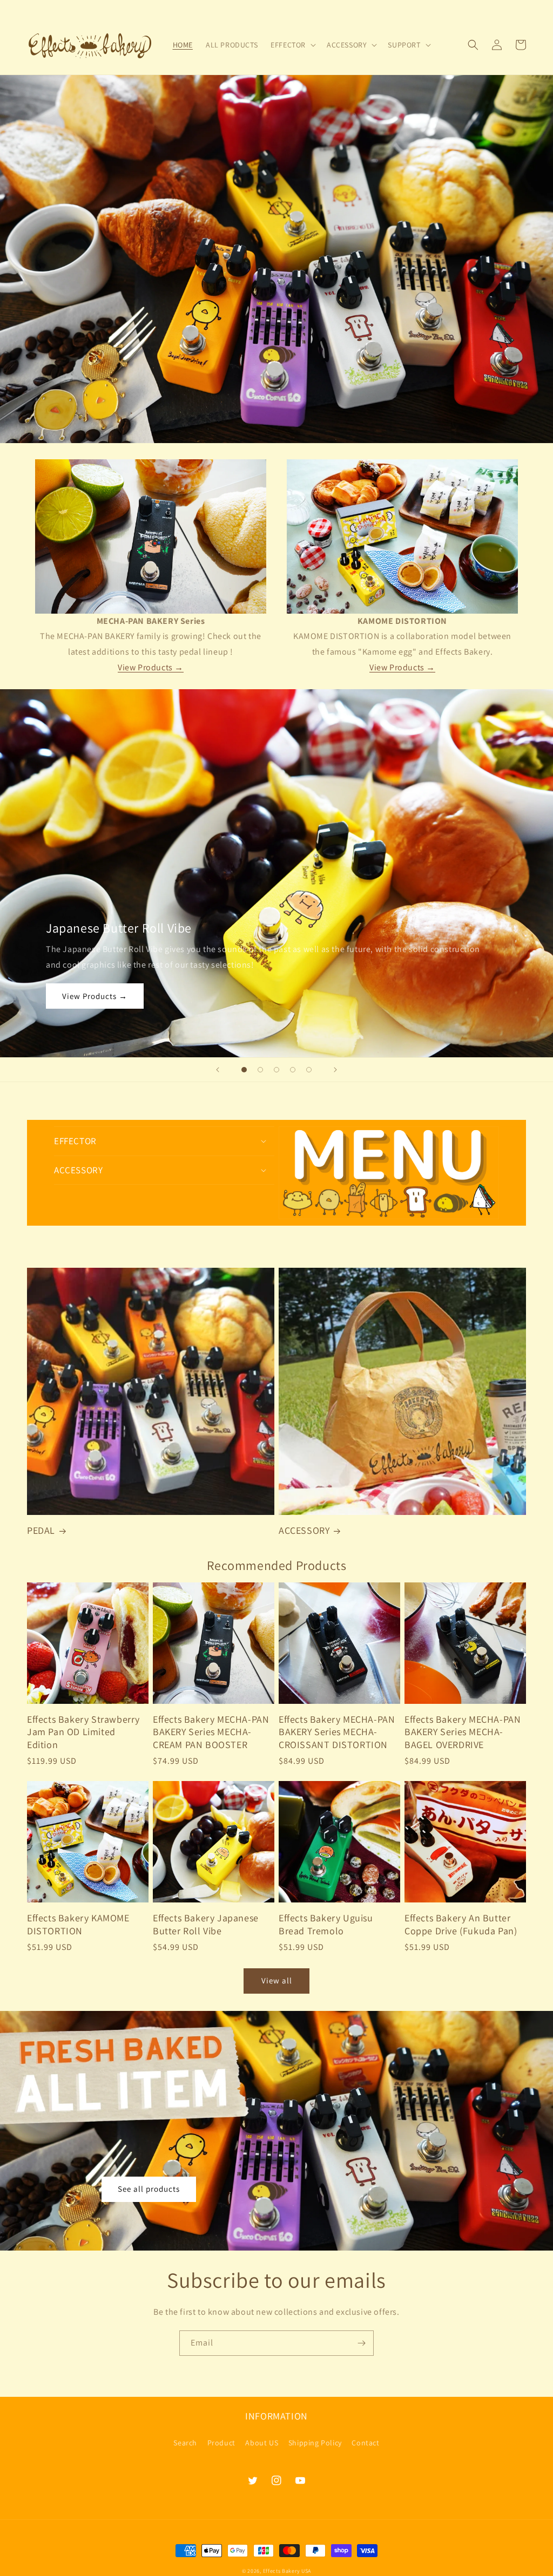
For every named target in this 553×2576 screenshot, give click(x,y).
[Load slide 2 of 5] (260, 1070)
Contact (365, 2443)
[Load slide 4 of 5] (293, 1070)
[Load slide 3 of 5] (276, 1070)
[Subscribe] (361, 2343)
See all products (149, 2189)
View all (277, 1980)
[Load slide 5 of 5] (309, 1070)
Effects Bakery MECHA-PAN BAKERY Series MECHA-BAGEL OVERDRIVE (463, 1732)
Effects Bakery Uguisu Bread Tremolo (326, 1924)
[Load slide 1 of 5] (244, 1070)
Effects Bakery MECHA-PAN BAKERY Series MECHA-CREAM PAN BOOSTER (211, 1732)
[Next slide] (335, 1070)
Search (185, 2443)
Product (221, 2443)
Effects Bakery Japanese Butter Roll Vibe (206, 1924)
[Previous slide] (218, 1070)
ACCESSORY (304, 1530)
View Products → (151, 667)
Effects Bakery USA (287, 2571)
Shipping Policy (315, 2443)
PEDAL (41, 1530)
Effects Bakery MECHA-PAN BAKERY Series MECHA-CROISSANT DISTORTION (337, 1732)
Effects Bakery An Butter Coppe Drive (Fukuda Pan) (461, 1924)
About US (262, 2443)
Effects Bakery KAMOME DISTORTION (78, 1924)
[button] (292, 45)
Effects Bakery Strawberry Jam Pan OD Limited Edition (83, 1732)
